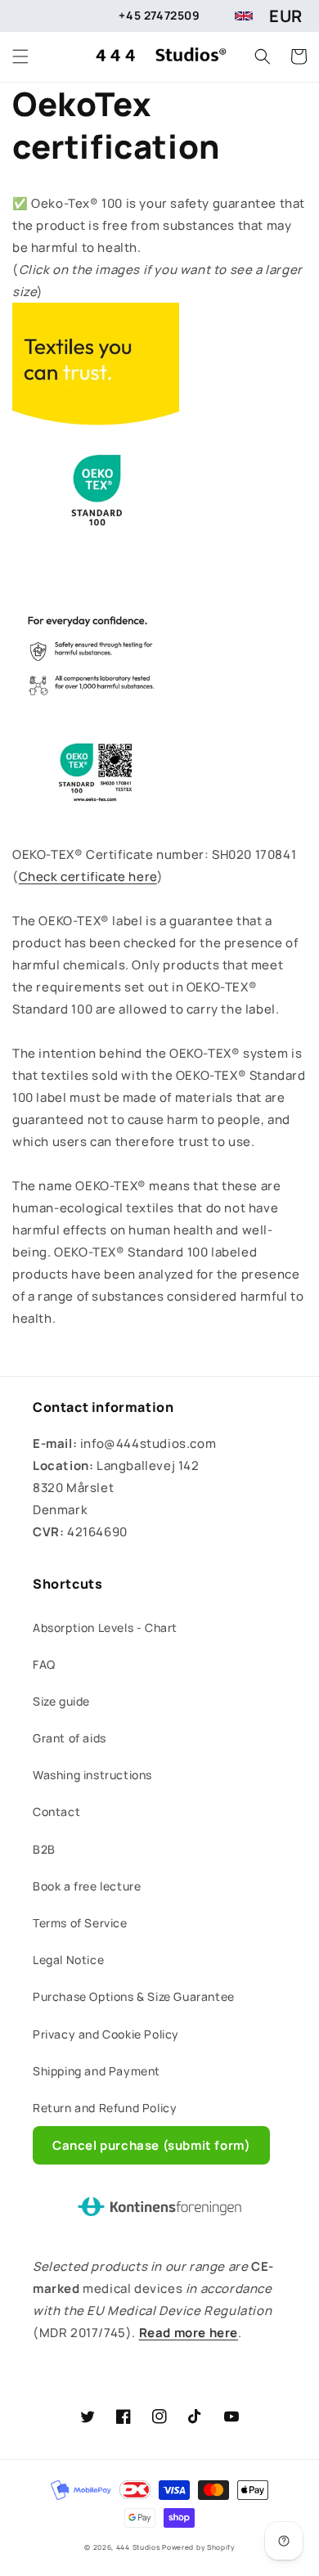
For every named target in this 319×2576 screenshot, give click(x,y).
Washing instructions (92, 1775)
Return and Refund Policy (105, 2108)
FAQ (44, 1664)
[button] (20, 56)
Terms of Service (80, 1923)
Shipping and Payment (97, 2071)
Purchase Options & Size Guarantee (134, 1996)
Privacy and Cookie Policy (106, 2034)
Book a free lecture (87, 1886)
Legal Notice (68, 1960)
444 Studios (138, 2547)
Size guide (61, 1701)
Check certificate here (88, 877)
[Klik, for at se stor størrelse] (96, 562)
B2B (44, 1849)
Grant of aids (70, 1738)
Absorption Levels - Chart (105, 1627)
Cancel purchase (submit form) (151, 2145)
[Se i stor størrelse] (96, 832)
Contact (56, 1812)
